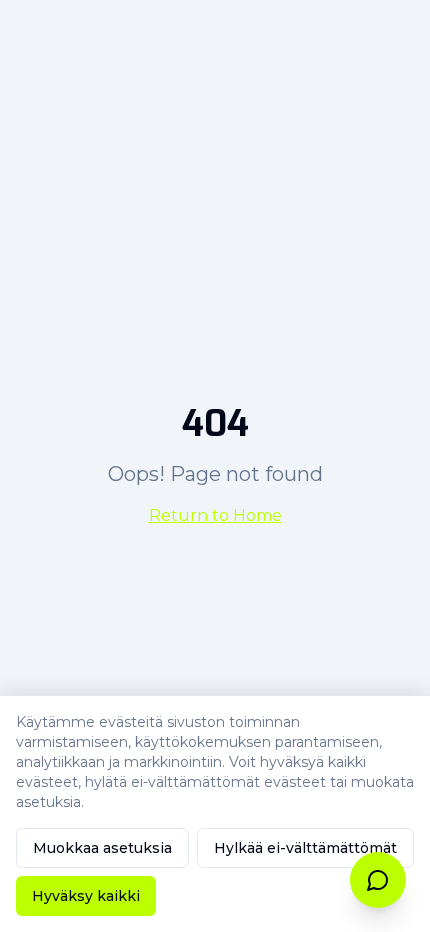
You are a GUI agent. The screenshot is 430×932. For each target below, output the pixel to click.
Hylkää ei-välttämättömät (305, 848)
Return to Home (215, 515)
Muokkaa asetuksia (102, 848)
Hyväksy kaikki (86, 896)
